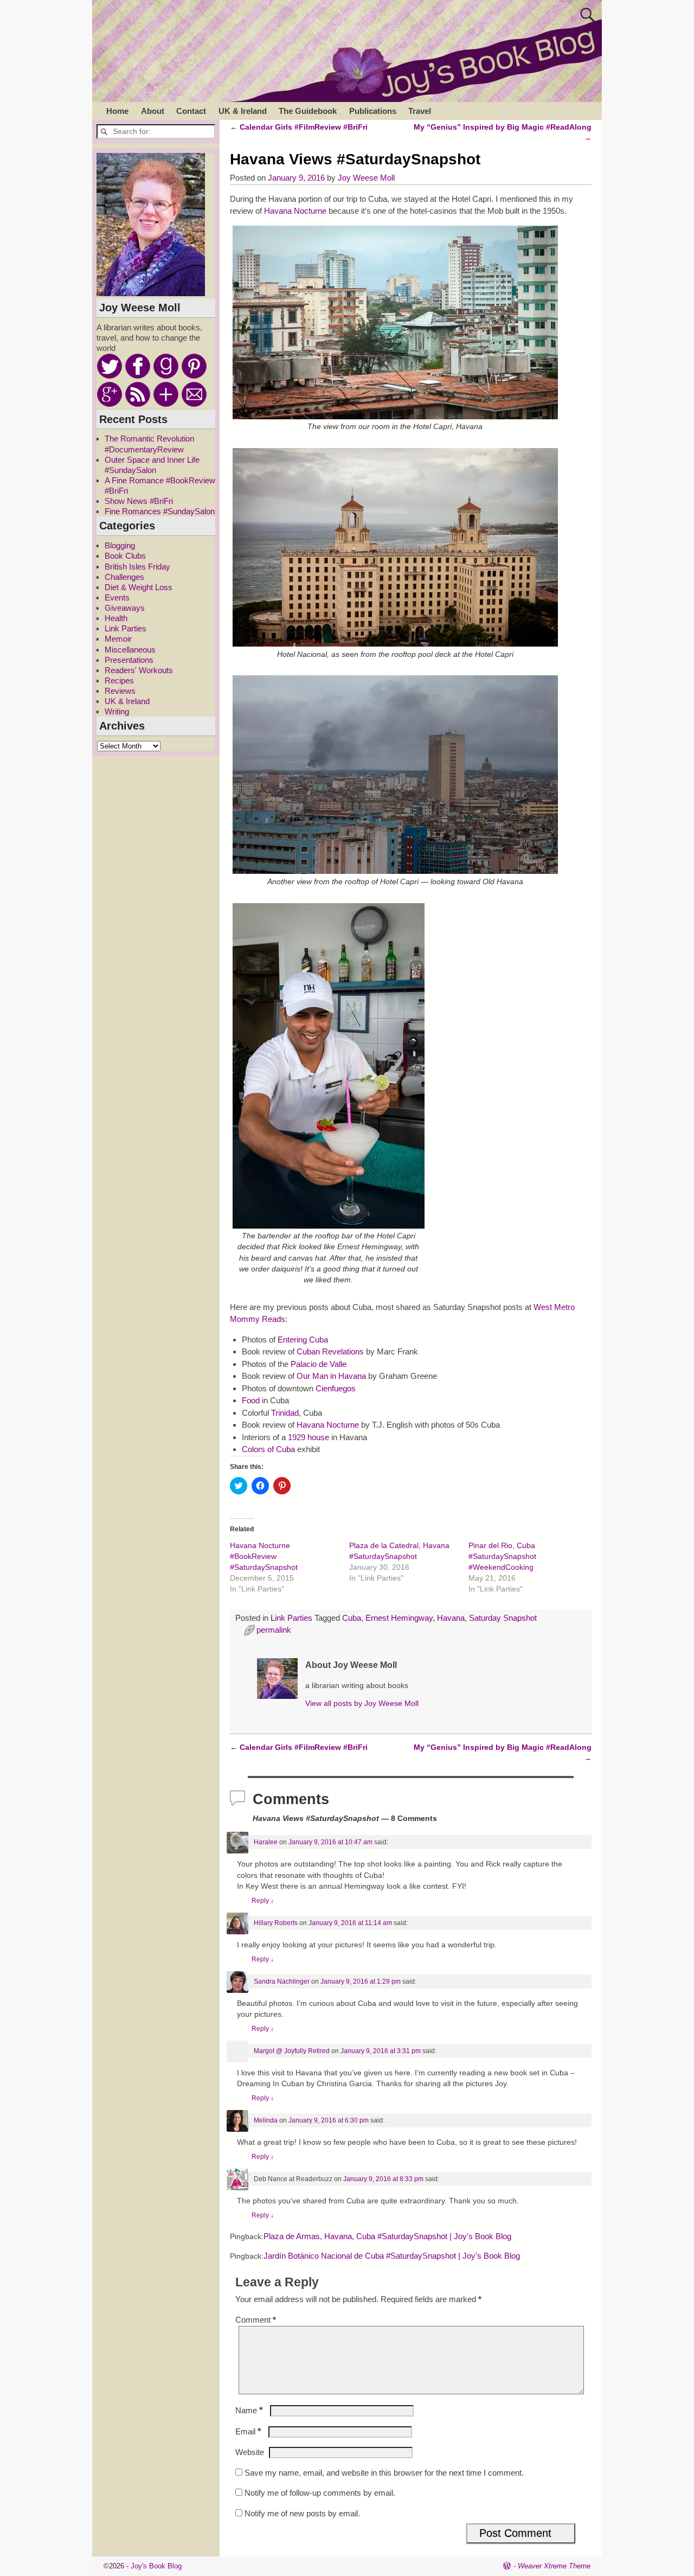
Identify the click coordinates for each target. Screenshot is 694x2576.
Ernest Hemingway (399, 1618)
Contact (191, 111)
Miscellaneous (130, 650)
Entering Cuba (303, 1340)
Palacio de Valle (319, 1364)
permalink (274, 1630)
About (153, 111)
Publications (373, 111)
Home (117, 111)
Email (248, 2431)
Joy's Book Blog (156, 2566)
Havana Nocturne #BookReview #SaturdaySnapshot (264, 1556)
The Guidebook (308, 111)
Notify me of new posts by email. (302, 2513)
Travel (420, 111)
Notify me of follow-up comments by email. (320, 2493)
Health (116, 618)
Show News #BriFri (139, 501)
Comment (256, 2320)
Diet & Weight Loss (139, 587)
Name (249, 2410)
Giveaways (125, 608)
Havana (451, 1618)
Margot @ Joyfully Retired (292, 2051)
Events (117, 597)
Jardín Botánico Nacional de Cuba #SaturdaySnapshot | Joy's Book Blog (392, 2256)
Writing (117, 711)
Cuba (352, 1618)
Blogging (120, 545)
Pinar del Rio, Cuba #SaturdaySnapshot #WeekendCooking (502, 1556)
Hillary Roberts (276, 1923)
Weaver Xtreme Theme (554, 2566)
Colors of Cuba (268, 1449)
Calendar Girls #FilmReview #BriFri (299, 127)
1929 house (309, 1437)
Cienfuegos (336, 1388)
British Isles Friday (137, 567)
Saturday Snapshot (503, 1618)
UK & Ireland (243, 111)
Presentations (129, 660)
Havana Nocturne (296, 211)
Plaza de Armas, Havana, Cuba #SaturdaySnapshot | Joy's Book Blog (387, 2236)
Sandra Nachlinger (282, 1981)
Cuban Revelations (330, 1351)
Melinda (266, 2120)
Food (251, 1400)
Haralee (266, 1842)
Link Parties (291, 1618)
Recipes (119, 680)
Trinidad (285, 1413)
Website (250, 2452)
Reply (263, 1901)
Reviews (120, 691)
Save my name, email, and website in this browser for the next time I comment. (384, 2473)
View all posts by (362, 1704)
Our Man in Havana (331, 1376)
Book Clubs (125, 556)
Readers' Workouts (139, 670)
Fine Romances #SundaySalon (160, 511)
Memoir (118, 639)
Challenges (124, 577)
